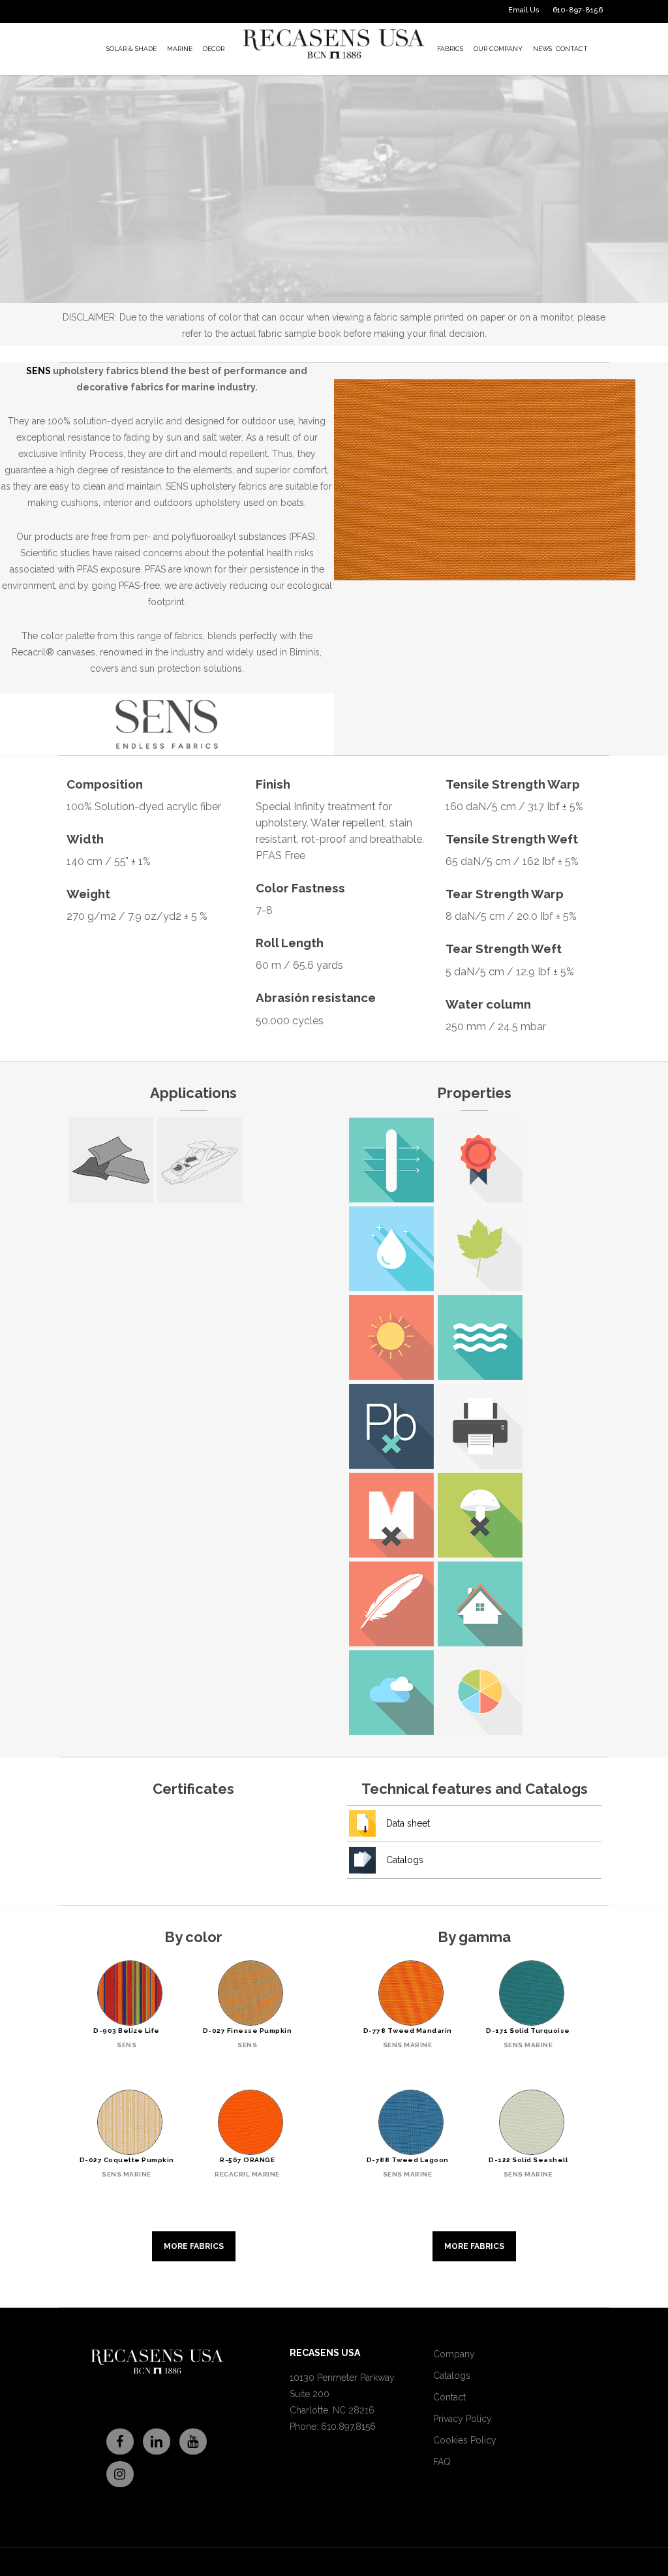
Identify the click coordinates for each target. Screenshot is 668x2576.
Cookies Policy (465, 2440)
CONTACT (572, 49)
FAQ (442, 2462)
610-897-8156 (578, 10)
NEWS (542, 49)
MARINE (180, 49)
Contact (449, 2397)
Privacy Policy (463, 2419)
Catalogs (405, 1860)
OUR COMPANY (498, 49)
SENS (38, 371)
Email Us (524, 10)
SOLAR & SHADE (131, 49)
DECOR (214, 49)
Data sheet (408, 1823)
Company (454, 2354)
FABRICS (450, 49)
